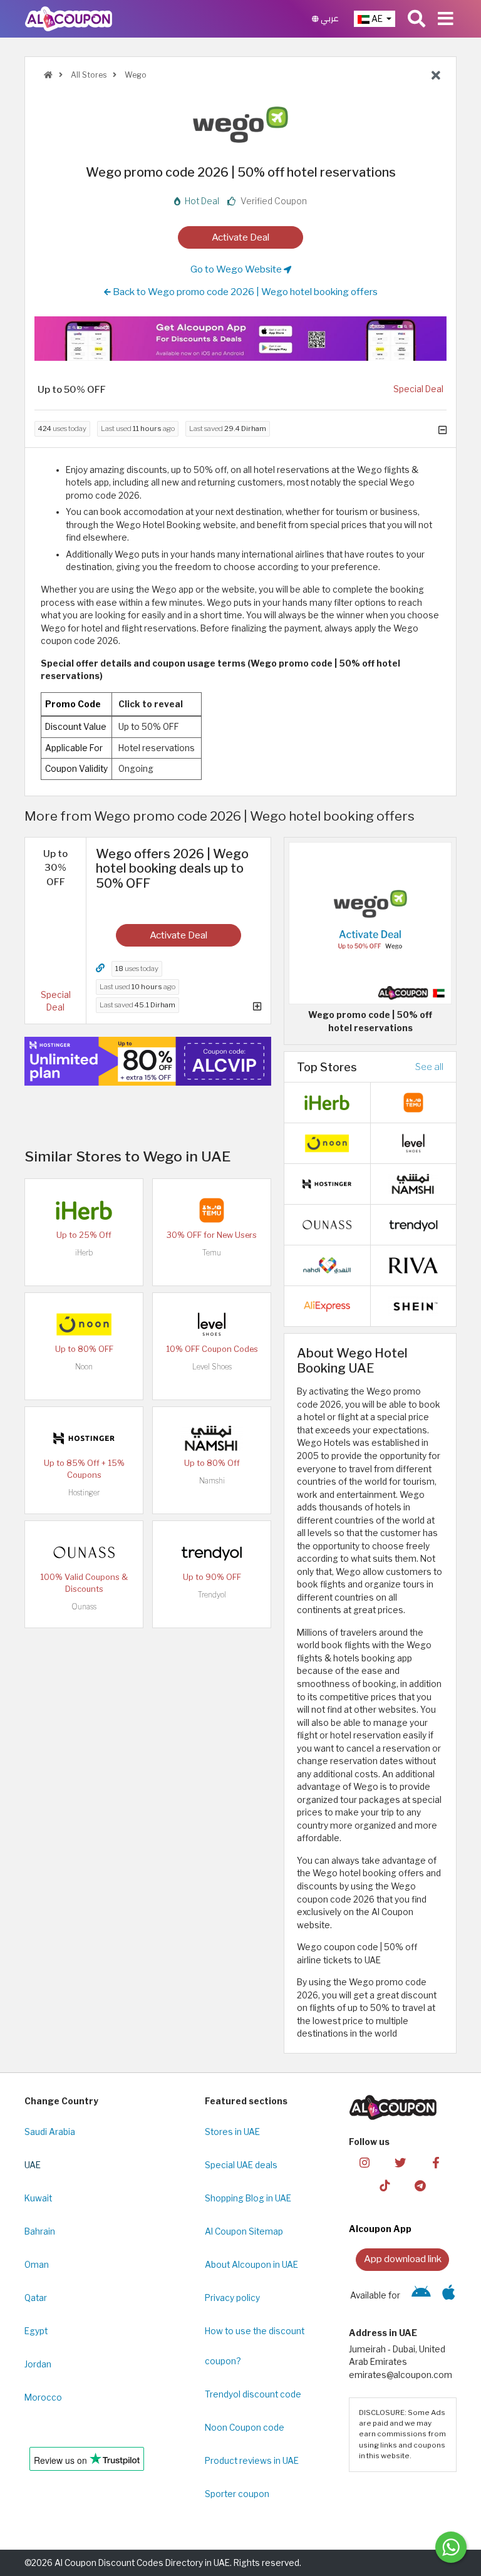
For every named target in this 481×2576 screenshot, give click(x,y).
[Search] (416, 19)
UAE (33, 2165)
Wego (135, 75)
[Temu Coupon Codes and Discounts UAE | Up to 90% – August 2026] (212, 1209)
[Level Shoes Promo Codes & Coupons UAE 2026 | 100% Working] (212, 1323)
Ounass (84, 1607)
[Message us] (451, 2547)
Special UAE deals (241, 2165)
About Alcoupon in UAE (251, 2265)
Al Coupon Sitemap (244, 2231)
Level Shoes (212, 1367)
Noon (84, 1367)
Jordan (38, 2364)
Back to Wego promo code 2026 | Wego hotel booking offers (244, 292)
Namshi (212, 1481)
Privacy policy (232, 2298)
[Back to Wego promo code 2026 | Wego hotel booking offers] (436, 76)
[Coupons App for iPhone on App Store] (449, 2295)
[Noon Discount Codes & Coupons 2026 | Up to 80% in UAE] (84, 1323)
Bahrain (40, 2231)
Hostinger (84, 1493)
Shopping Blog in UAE (248, 2198)
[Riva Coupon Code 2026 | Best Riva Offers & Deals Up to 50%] (413, 1265)
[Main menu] (446, 19)
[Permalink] (100, 968)
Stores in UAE (232, 2132)
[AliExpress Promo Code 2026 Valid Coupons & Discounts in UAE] (327, 1306)
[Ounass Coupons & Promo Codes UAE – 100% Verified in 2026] (84, 1551)
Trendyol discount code (253, 2394)
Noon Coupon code (245, 2428)
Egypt (36, 2331)
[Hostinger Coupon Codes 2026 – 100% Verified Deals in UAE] (84, 1437)
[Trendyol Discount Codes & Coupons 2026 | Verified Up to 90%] (212, 1551)
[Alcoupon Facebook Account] (436, 2162)
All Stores (88, 75)
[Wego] (240, 124)
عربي (329, 18)
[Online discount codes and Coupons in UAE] (48, 75)
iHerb (84, 1253)
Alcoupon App (380, 2229)
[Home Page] (69, 18)
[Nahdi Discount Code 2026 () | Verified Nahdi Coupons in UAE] (327, 1265)
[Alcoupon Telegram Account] (420, 2185)
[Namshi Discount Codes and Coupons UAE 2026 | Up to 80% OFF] (212, 1437)
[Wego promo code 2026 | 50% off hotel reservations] (370, 922)
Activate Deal (240, 237)
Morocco (43, 2397)
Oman (37, 2265)
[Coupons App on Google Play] (421, 2295)
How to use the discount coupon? (255, 2346)
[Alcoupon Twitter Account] (400, 2162)
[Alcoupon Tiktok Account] (385, 2185)
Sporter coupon (237, 2494)
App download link (403, 2259)
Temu (212, 1253)
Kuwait (38, 2198)
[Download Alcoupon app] (240, 339)
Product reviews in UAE (252, 2461)
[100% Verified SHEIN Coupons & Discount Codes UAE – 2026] (413, 1306)
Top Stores (327, 1067)
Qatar (36, 2298)
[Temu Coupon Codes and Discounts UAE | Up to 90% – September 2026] (413, 1102)
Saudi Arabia (50, 2132)
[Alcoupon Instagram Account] (365, 2162)
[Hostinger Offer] (148, 1062)
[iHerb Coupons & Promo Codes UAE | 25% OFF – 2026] (84, 1209)
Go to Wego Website (237, 269)
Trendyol (212, 1595)
